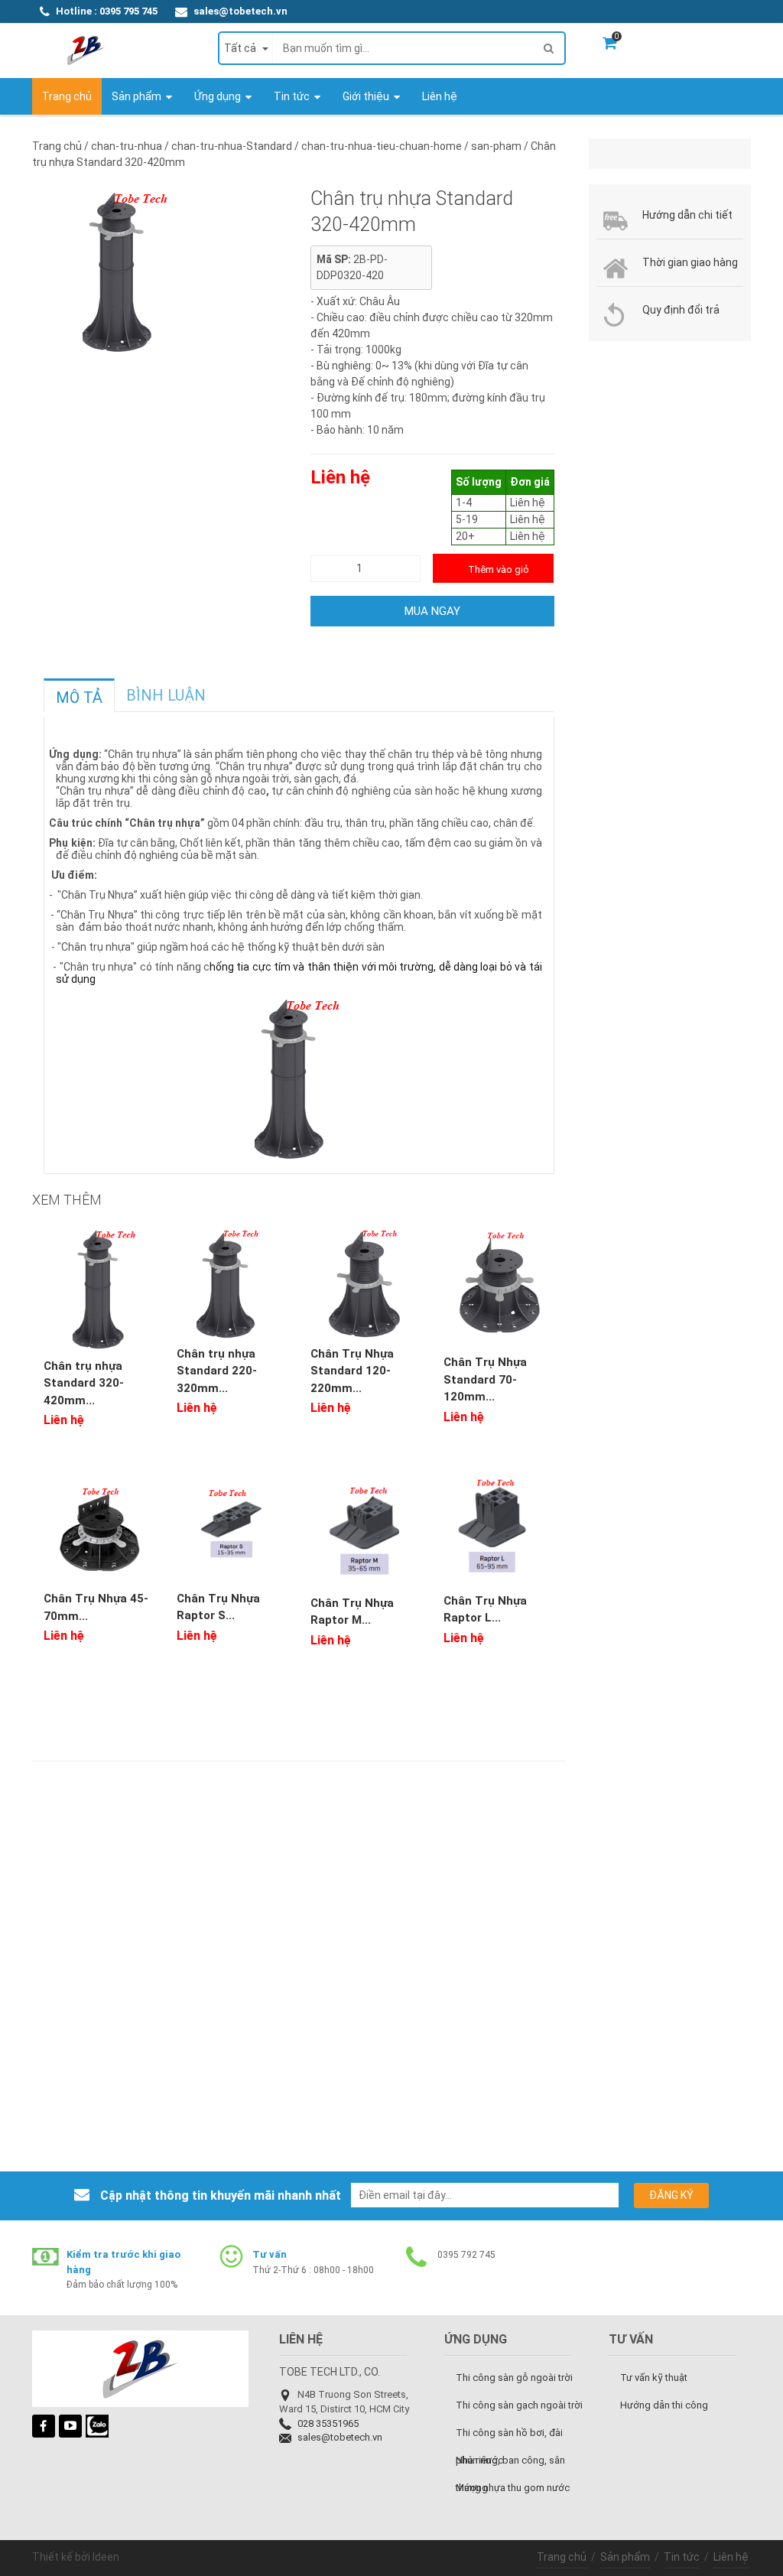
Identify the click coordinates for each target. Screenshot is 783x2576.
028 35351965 (328, 2423)
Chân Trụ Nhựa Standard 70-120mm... (485, 1379)
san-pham (497, 146)
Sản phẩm (625, 2557)
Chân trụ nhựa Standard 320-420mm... (84, 1383)
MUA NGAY (432, 611)
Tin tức (682, 2557)
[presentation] (79, 698)
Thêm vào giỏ (499, 569)
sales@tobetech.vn (240, 11)
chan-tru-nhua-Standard (233, 146)
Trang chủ (57, 146)
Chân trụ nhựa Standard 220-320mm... (217, 1371)
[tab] (79, 695)
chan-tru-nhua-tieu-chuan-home (383, 146)
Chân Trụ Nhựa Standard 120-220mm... (352, 1371)
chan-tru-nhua (128, 146)
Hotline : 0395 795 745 (107, 11)
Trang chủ (562, 2557)
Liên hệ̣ (731, 2557)
